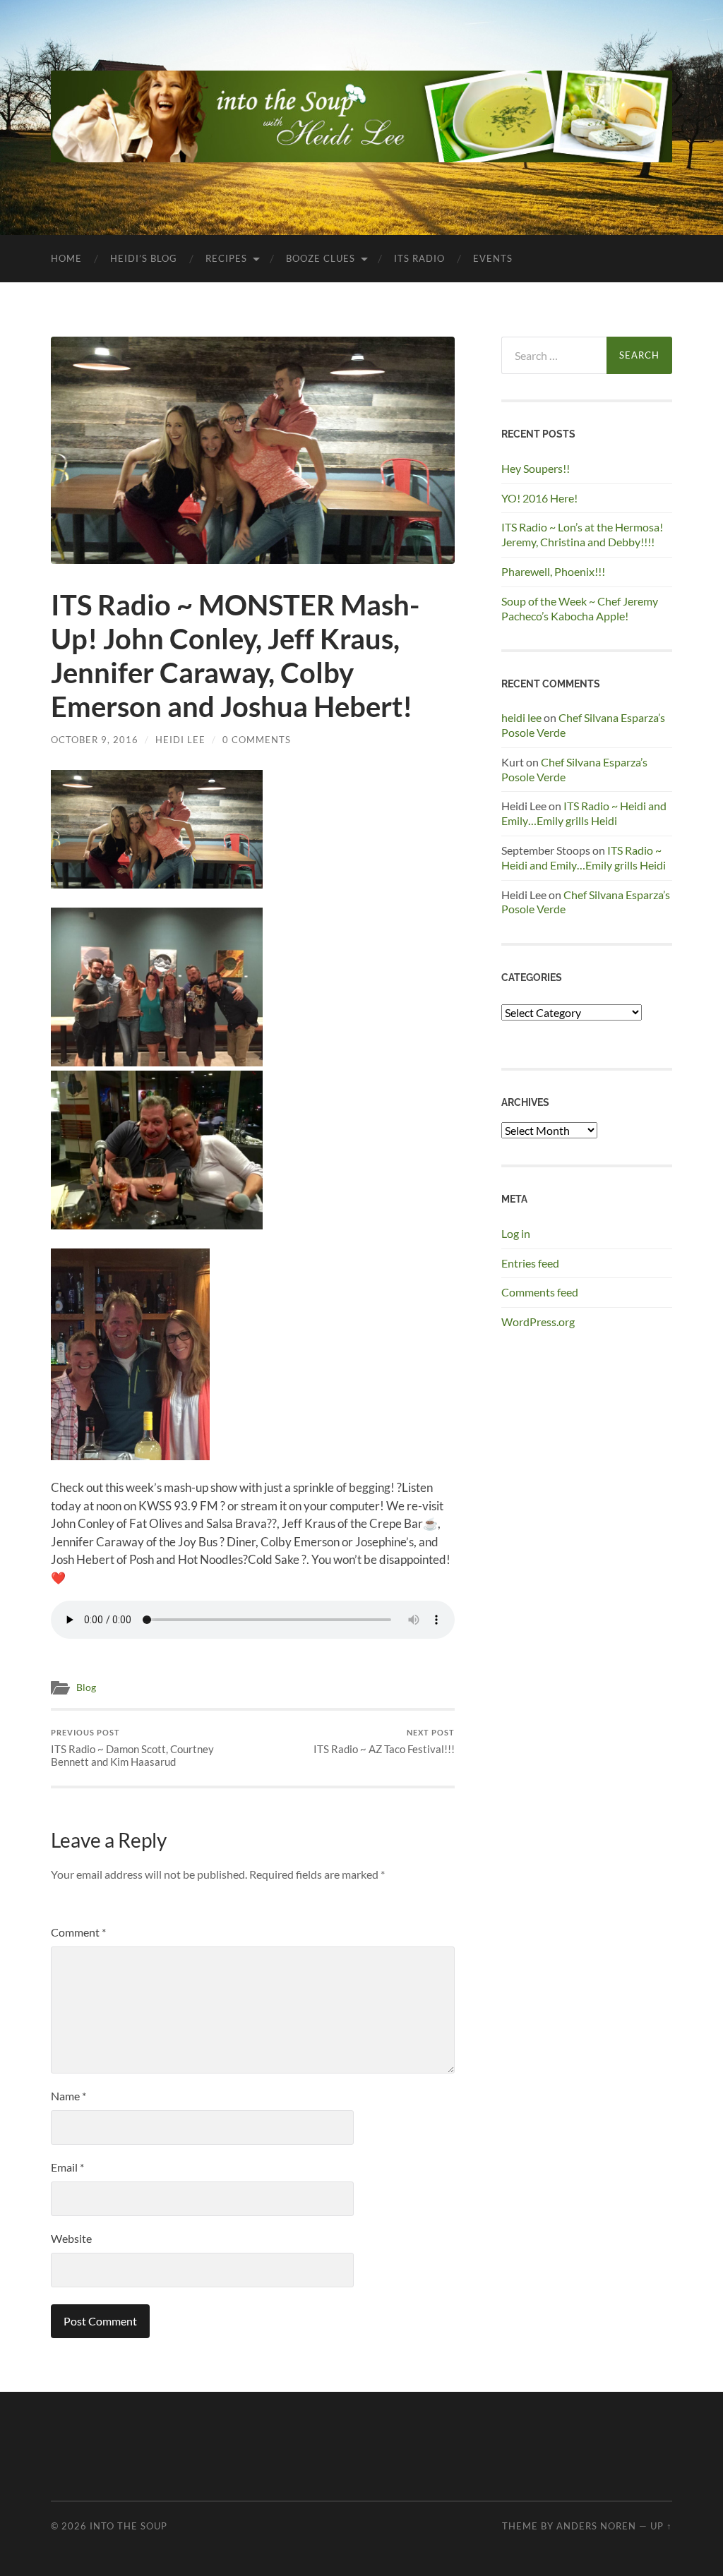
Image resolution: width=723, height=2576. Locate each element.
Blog (86, 1687)
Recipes (226, 258)
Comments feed (540, 1292)
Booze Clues (321, 258)
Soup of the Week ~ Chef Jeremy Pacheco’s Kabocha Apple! (580, 608)
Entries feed (530, 1263)
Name (68, 2096)
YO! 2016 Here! (539, 498)
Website (71, 2238)
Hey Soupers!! (536, 468)
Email (67, 2167)
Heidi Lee (180, 740)
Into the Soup (129, 2526)
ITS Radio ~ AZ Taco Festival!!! (384, 1741)
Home (66, 258)
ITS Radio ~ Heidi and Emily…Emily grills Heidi (584, 813)
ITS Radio (419, 258)
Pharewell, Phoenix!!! (553, 571)
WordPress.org (538, 1322)
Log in (516, 1233)
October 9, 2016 (95, 740)
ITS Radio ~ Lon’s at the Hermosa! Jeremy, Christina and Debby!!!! (582, 534)
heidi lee (521, 717)
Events (493, 258)
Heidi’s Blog (144, 258)
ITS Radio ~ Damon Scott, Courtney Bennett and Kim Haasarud (132, 1748)
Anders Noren (596, 2526)
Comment (78, 1932)
